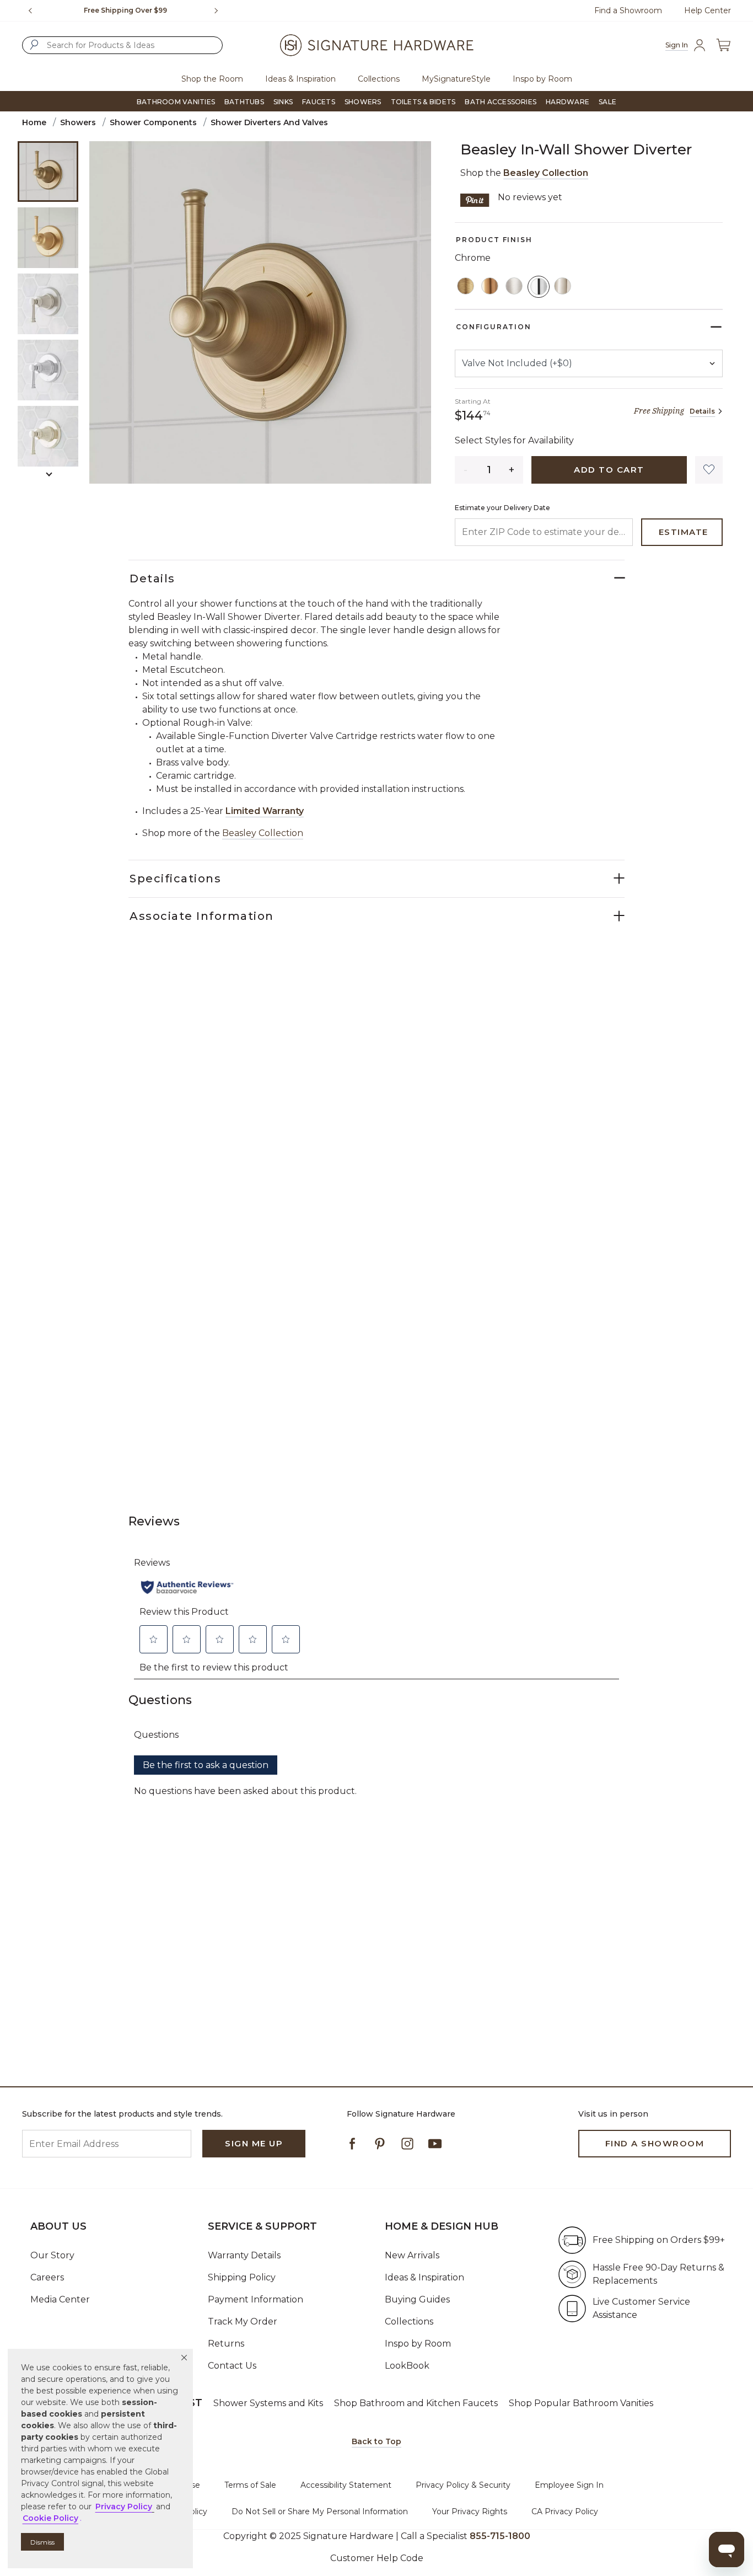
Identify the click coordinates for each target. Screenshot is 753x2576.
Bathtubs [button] (244, 102)
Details (702, 411)
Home (34, 122)
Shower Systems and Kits (268, 2403)
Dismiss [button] (42, 2542)
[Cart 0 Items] (723, 45)
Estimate (684, 532)
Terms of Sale (250, 2485)
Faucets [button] (319, 102)
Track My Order (243, 2321)
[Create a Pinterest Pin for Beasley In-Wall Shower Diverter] (475, 199)
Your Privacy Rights (470, 2511)
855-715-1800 (500, 2536)
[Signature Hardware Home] (376, 45)
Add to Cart (609, 470)
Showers (78, 122)
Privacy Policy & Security (463, 2485)
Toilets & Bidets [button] (423, 102)
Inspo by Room (418, 2344)
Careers (47, 2277)
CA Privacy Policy (565, 2511)
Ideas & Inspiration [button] (300, 79)
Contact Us (232, 2366)
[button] (184, 2358)
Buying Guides (417, 2299)
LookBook (407, 2366)
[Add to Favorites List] (709, 470)
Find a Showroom (628, 10)
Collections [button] (379, 79)
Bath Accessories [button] (501, 102)
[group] (125, 10)
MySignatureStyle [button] (456, 79)
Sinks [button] (283, 102)
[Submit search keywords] (34, 45)
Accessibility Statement (346, 2485)
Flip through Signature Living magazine (126, 10)
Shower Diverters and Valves (269, 122)
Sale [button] (607, 102)
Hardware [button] (568, 102)
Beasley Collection (546, 173)
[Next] (220, 10)
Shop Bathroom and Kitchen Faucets (416, 2403)
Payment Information (256, 2299)
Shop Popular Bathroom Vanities (581, 2403)
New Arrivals (412, 2255)
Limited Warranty (265, 811)
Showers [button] (363, 102)
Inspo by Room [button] (542, 79)
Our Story (52, 2255)
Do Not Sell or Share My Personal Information (320, 2511)
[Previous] (30, 10)
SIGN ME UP (254, 2143)
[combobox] (122, 45)
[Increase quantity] (512, 470)
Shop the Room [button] (212, 79)
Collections (409, 2321)
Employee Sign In (569, 2485)
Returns (226, 2344)
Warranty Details (244, 2255)
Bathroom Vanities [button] (176, 102)
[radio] (466, 287)
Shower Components (153, 122)
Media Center (60, 2299)
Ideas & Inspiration (424, 2277)
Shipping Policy (242, 2277)
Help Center (708, 10)
